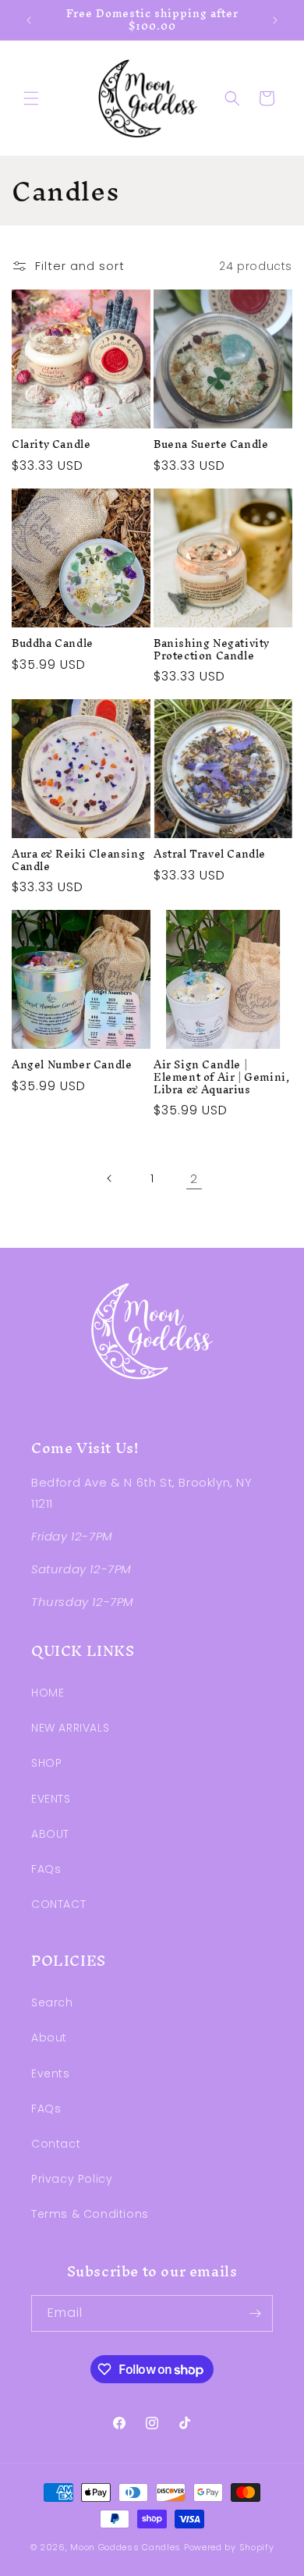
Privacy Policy (72, 2179)
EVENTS (51, 1799)
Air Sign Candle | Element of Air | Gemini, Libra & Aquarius (221, 1077)
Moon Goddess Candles (125, 2547)
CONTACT (58, 1904)
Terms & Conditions (90, 2214)
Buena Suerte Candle (211, 445)
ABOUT (50, 1834)
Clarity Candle (51, 445)
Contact (56, 2144)
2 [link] (194, 1179)
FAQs (46, 1869)
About (49, 2038)
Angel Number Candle (72, 1065)
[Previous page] (110, 1178)
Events (51, 2073)
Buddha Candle (53, 644)
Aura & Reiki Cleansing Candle (78, 860)
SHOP (46, 1763)
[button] (31, 98)
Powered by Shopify (229, 2547)
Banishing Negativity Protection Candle (212, 650)
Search (52, 2002)
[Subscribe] (255, 2313)
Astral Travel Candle (210, 855)
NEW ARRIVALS (70, 1728)
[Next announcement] (275, 20)
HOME (48, 1693)
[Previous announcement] (29, 20)
